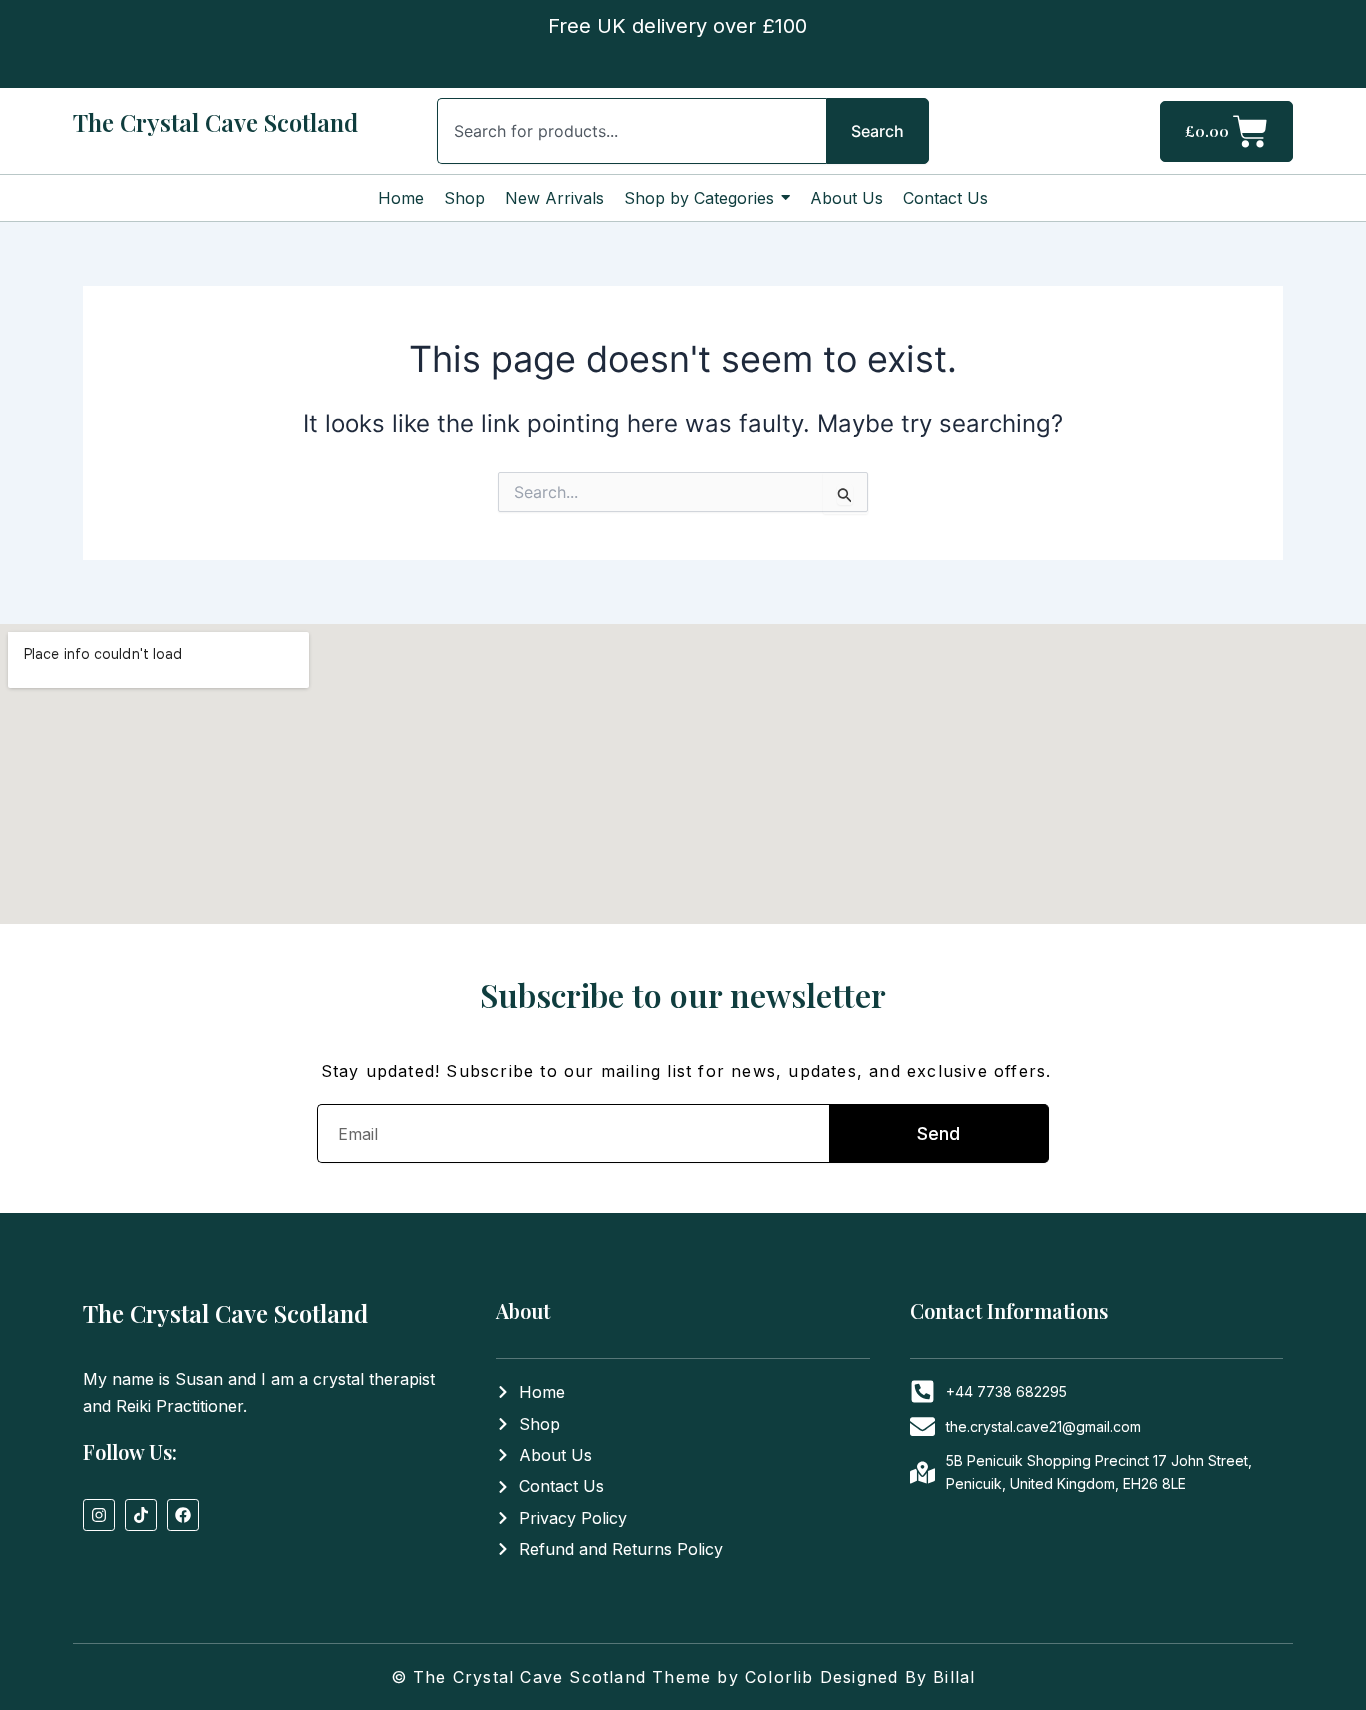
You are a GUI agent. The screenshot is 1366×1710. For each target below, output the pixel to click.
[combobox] (631, 131)
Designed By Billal (898, 1677)
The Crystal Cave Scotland (215, 122)
